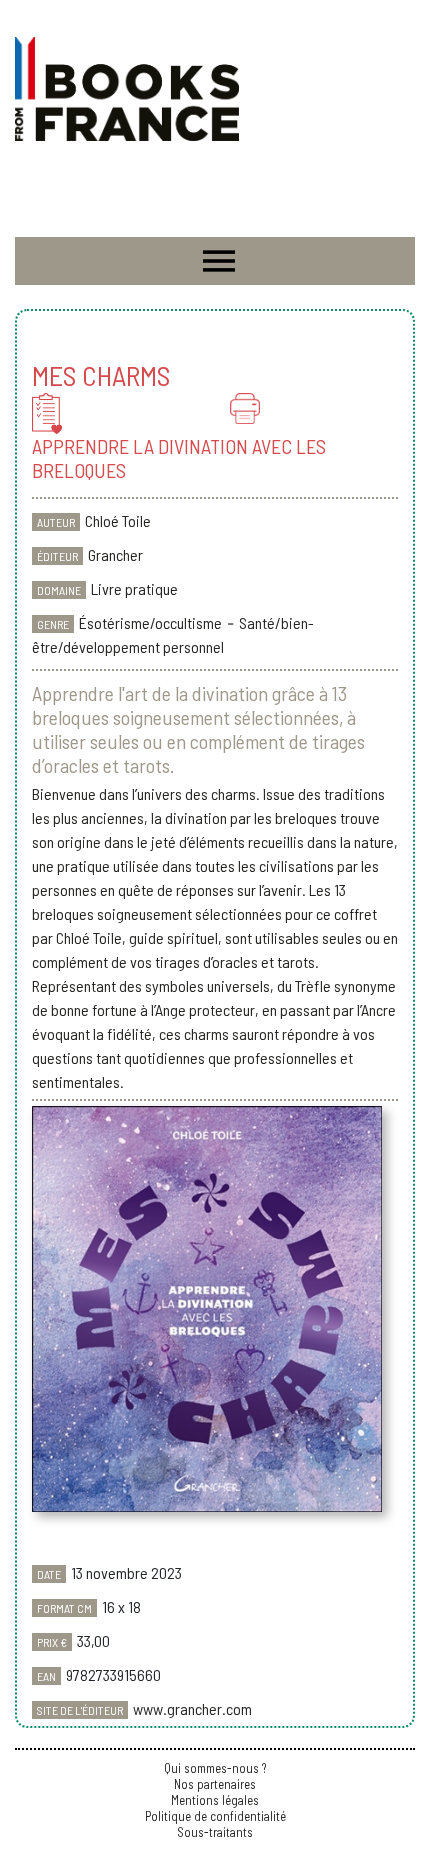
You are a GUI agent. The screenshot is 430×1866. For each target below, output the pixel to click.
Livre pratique (134, 588)
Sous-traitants (215, 1832)
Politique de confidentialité (215, 1816)
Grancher (115, 554)
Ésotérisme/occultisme (150, 622)
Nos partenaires (215, 1784)
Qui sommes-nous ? (215, 1768)
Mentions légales (215, 1800)
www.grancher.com (192, 1708)
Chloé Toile (118, 520)
